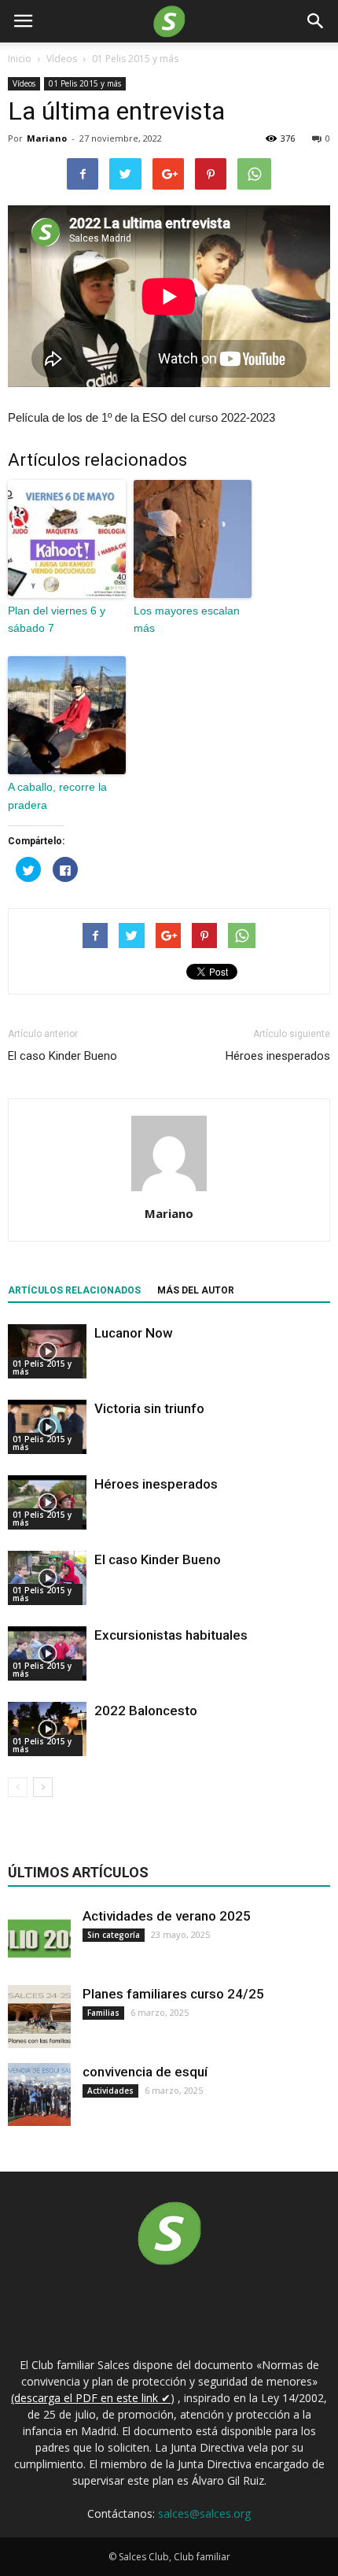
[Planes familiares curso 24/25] (39, 2017)
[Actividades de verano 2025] (39, 1939)
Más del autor (196, 1290)
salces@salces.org (204, 2513)
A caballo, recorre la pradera (57, 795)
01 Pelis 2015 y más (85, 83)
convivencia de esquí (145, 2072)
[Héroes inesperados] (47, 1502)
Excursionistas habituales (171, 1635)
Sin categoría (114, 1935)
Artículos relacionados (74, 1290)
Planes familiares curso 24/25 (173, 1994)
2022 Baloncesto (146, 1711)
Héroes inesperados (278, 1056)
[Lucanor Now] (47, 1351)
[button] (316, 21)
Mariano (47, 138)
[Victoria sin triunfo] (47, 1427)
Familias (103, 2013)
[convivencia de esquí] (39, 2094)
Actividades (110, 2091)
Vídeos (24, 83)
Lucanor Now (134, 1333)
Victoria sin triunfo (149, 1408)
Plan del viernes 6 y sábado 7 (57, 619)
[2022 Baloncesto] (47, 1729)
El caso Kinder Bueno (62, 1056)
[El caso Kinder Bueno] (47, 1578)
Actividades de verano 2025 (167, 1916)
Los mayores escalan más (187, 619)
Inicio (20, 59)
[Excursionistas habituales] (47, 1653)
